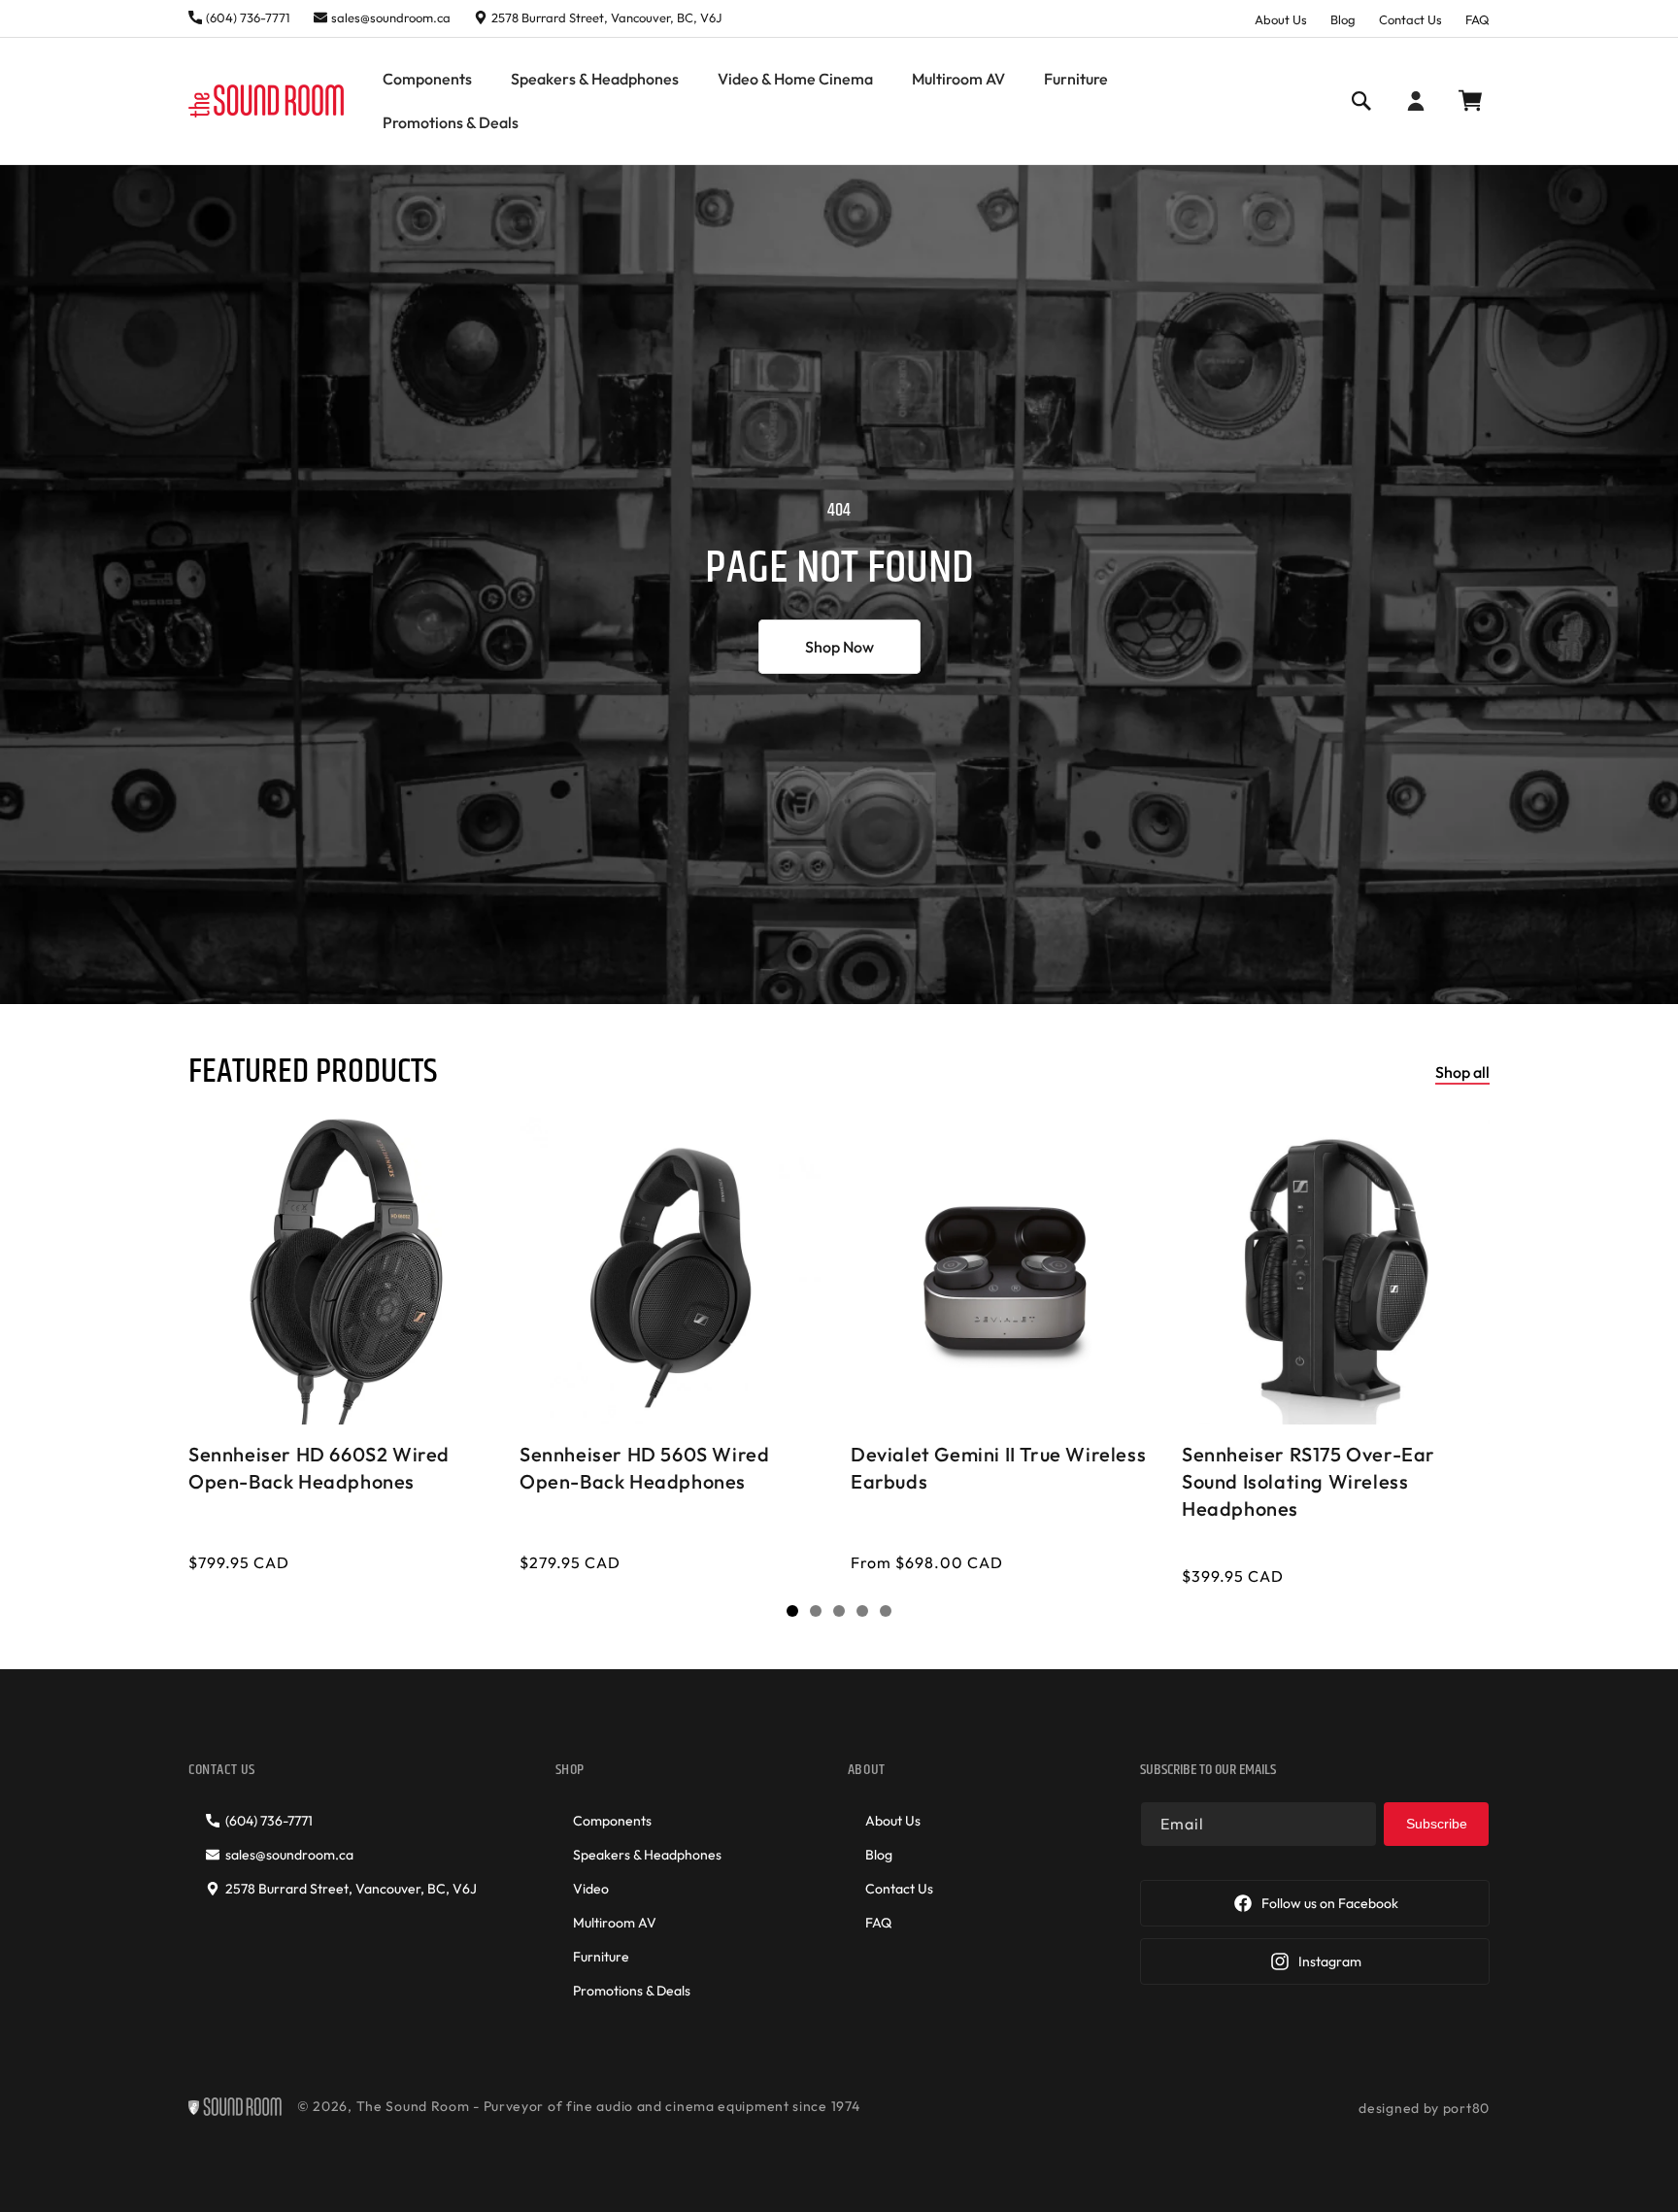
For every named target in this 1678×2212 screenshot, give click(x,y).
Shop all (1462, 1072)
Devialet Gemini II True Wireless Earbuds (998, 1468)
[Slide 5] (886, 1611)
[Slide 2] (816, 1611)
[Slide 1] (792, 1611)
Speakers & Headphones (647, 1855)
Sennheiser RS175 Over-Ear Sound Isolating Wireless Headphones (1309, 1481)
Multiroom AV (615, 1923)
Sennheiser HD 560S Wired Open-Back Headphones (644, 1468)
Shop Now (839, 647)
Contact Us (1410, 19)
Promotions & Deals (632, 1991)
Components (612, 1821)
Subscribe (1437, 1824)
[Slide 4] (862, 1611)
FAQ (1477, 19)
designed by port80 (1424, 2108)
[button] (427, 79)
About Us (1281, 19)
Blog (1343, 19)
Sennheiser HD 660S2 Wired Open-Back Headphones (319, 1468)
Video (591, 1889)
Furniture (601, 1957)
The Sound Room (413, 2106)
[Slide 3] (839, 1611)
